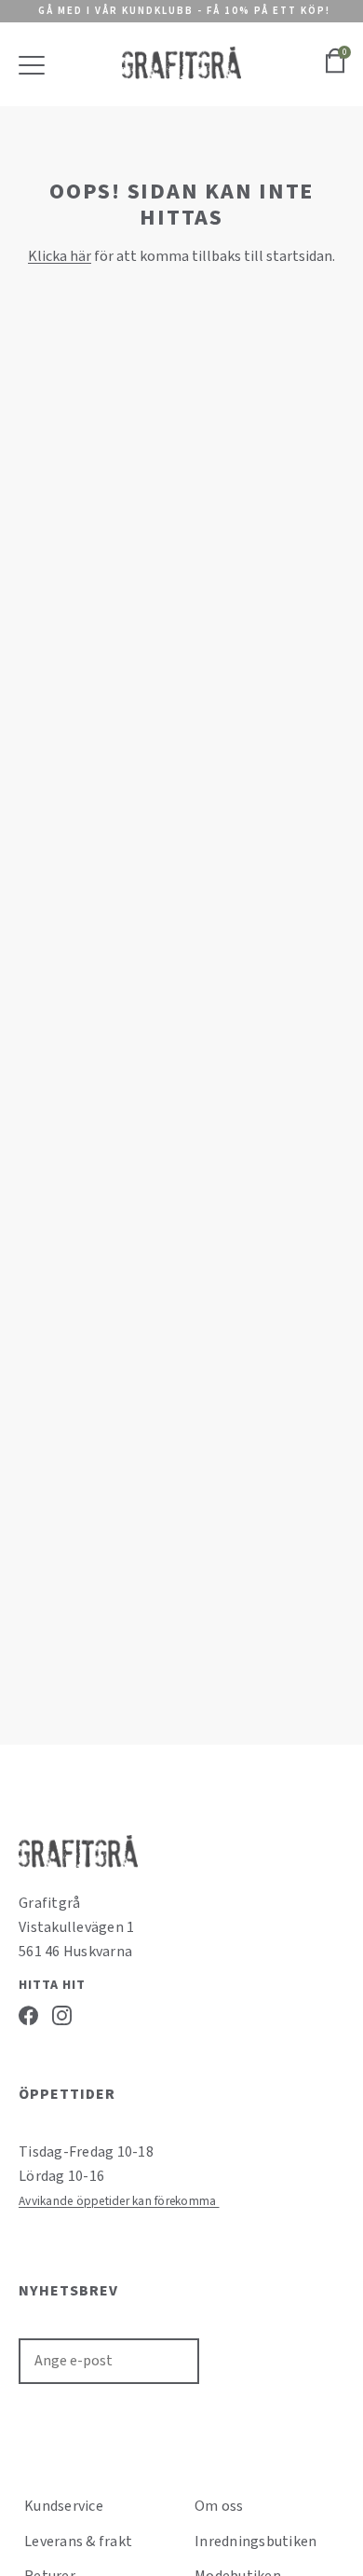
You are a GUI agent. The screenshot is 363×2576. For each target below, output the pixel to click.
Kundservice (64, 2506)
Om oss (219, 2506)
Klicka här (60, 256)
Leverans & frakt (78, 2542)
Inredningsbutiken (255, 2542)
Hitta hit (52, 1985)
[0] (335, 71)
